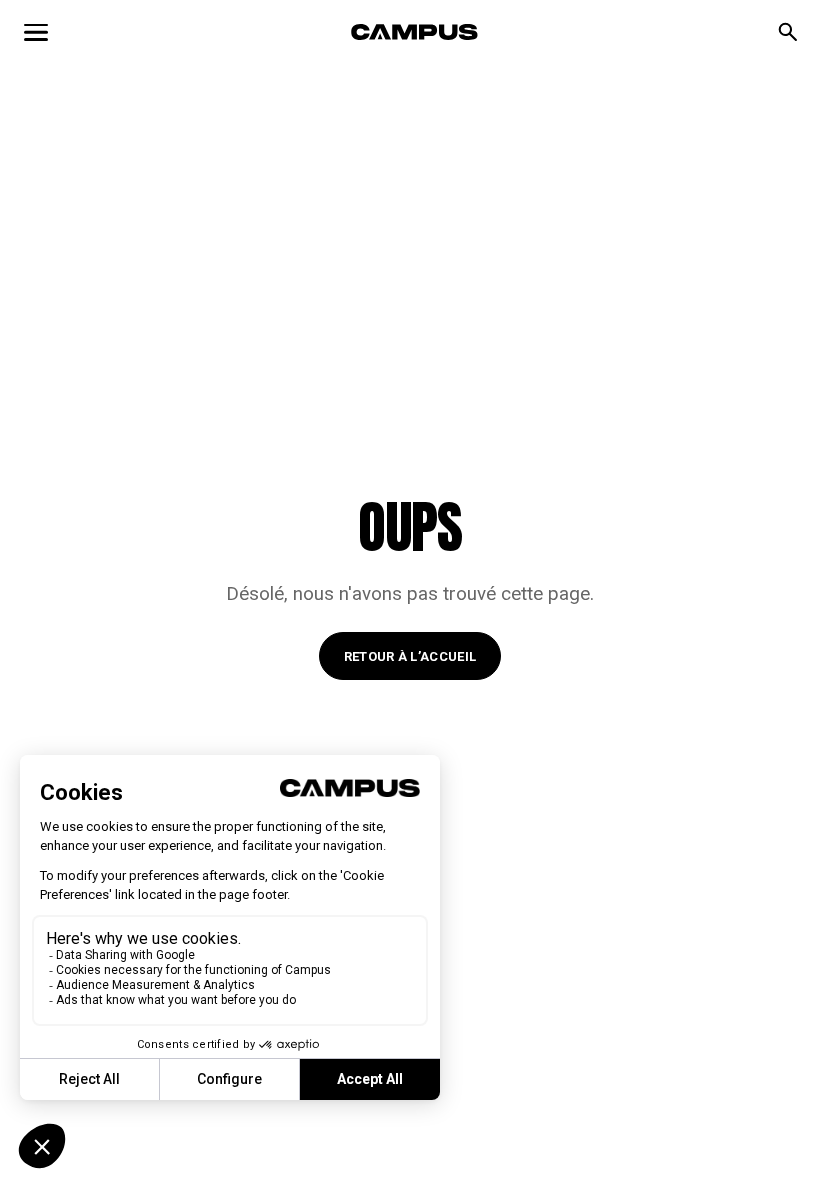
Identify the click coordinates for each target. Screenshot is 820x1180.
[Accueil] (414, 32)
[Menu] (36, 32)
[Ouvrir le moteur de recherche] (788, 32)
